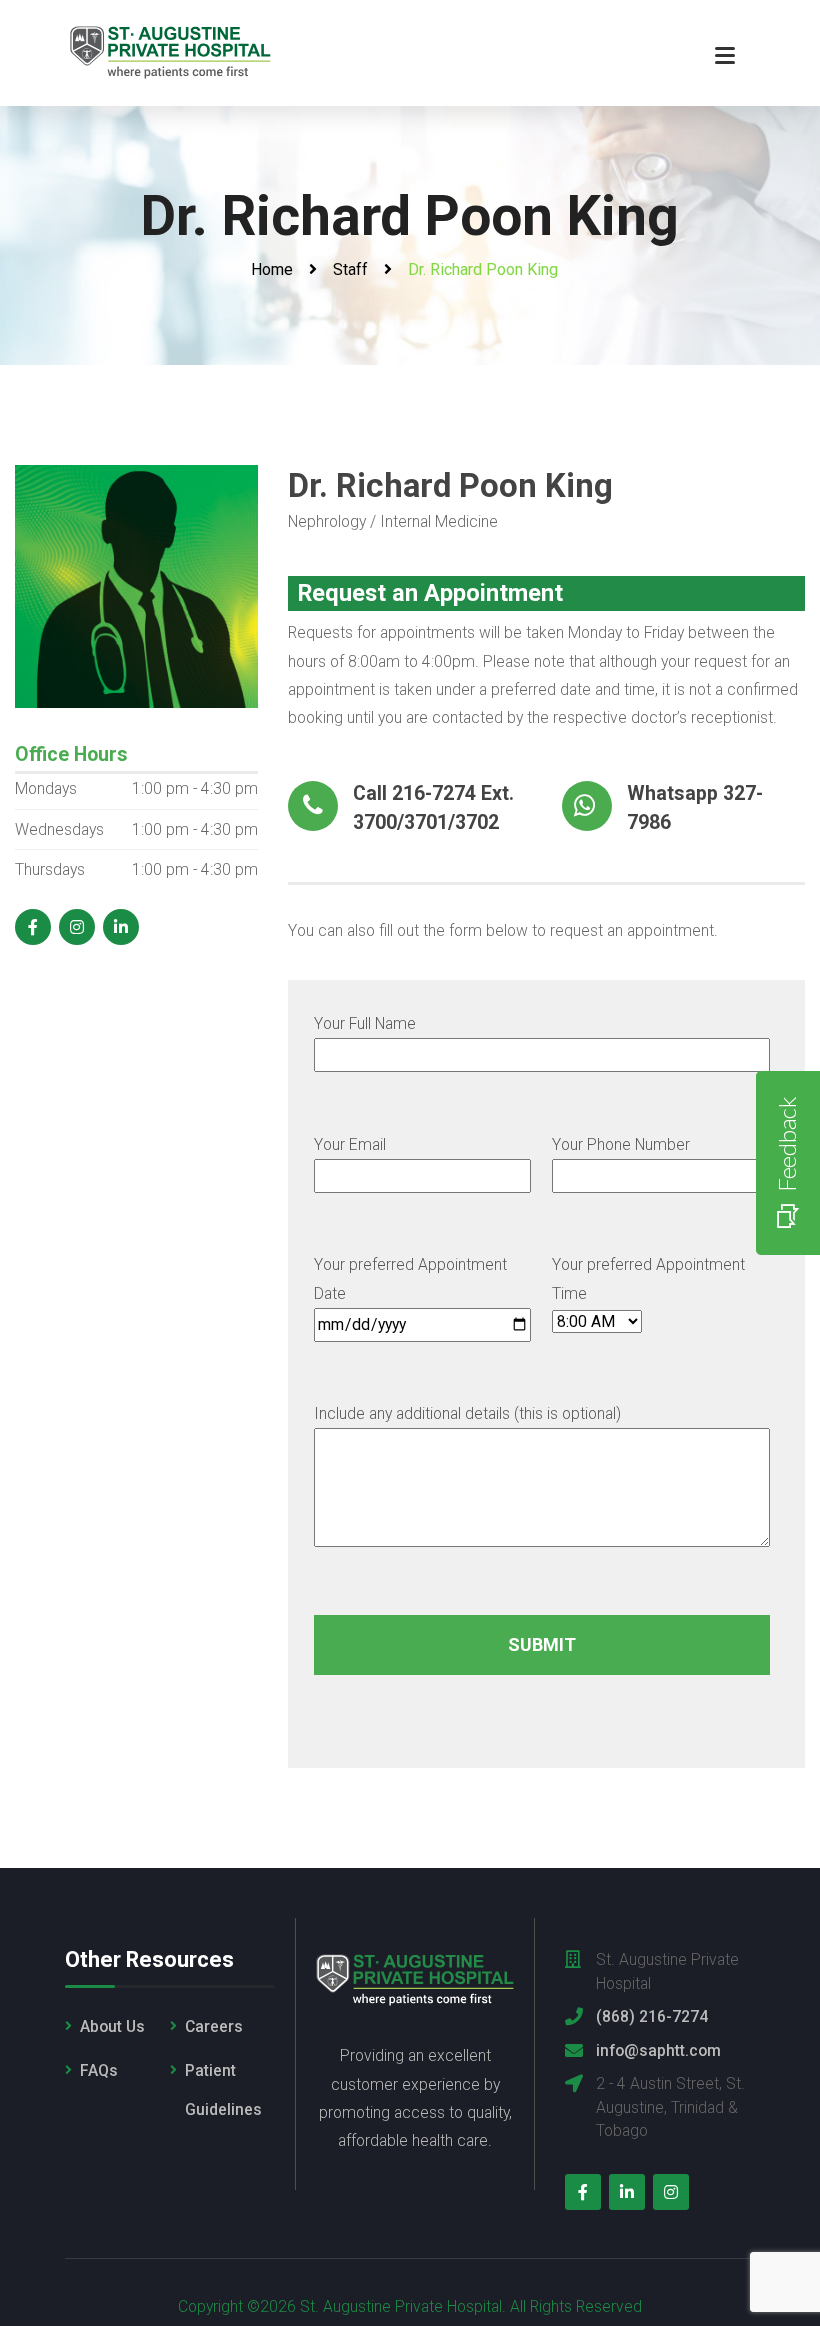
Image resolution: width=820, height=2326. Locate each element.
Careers (214, 2026)
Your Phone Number (621, 1144)
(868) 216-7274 (652, 2016)
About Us (112, 2026)
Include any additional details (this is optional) (467, 1413)
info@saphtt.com (658, 2050)
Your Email (350, 1144)
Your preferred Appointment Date (410, 1278)
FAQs (99, 2070)
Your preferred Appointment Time (648, 1278)
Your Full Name (365, 1023)
